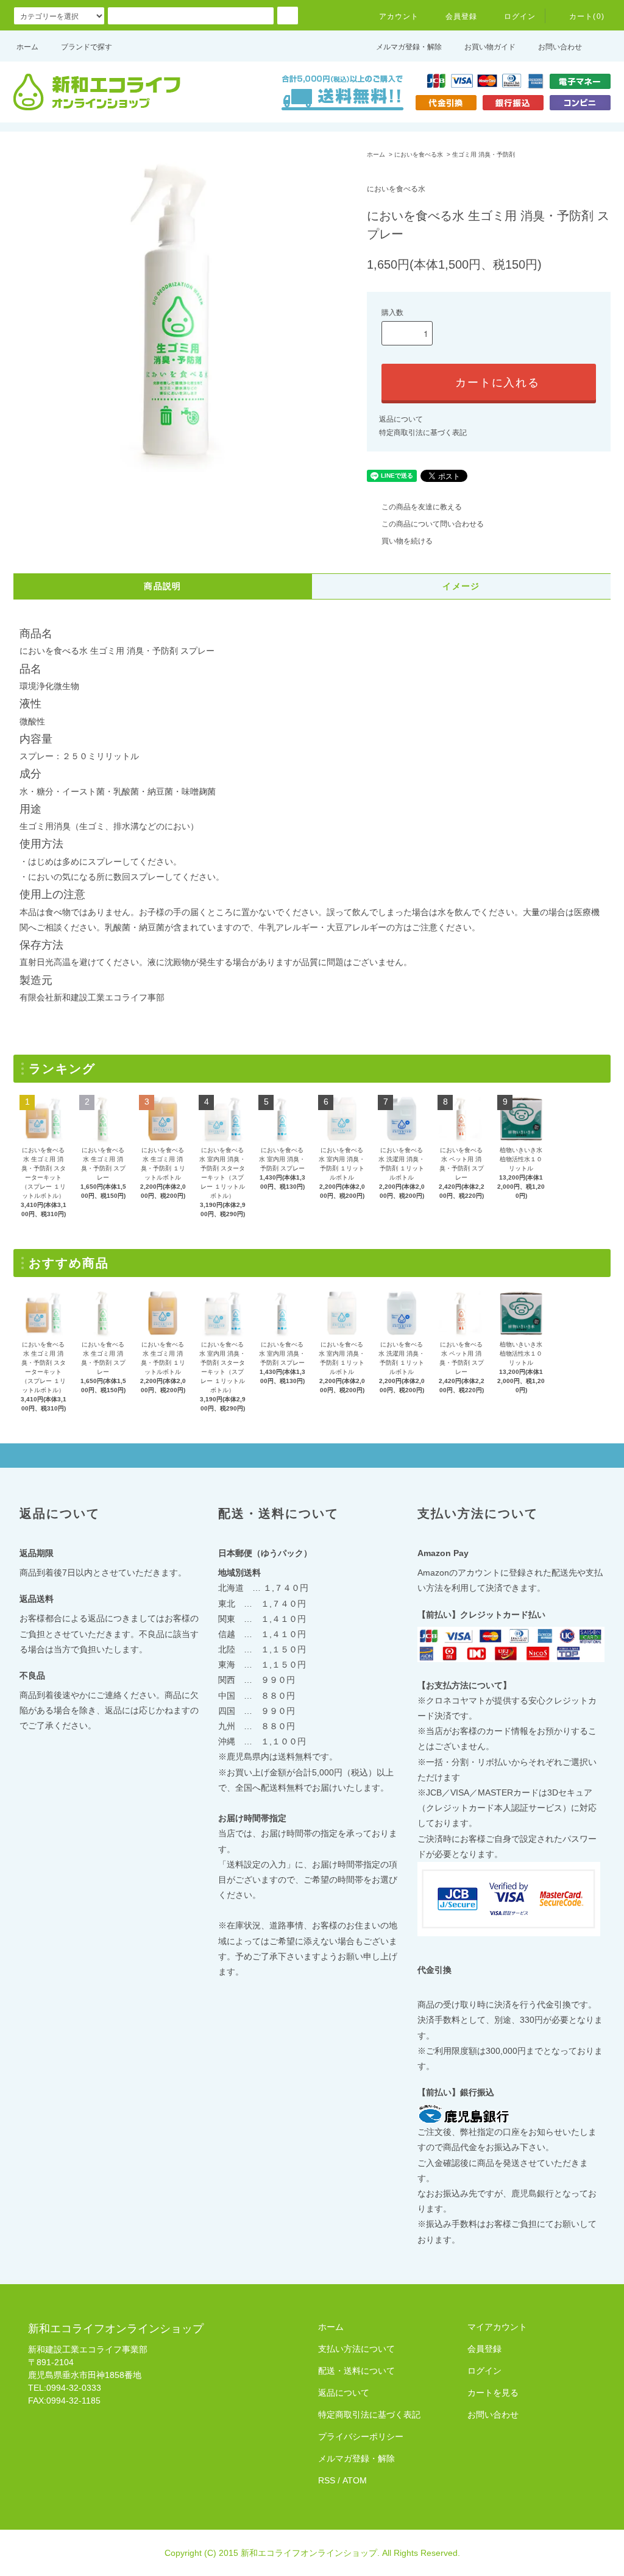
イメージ (461, 586)
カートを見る (493, 2393)
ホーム (27, 47)
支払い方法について (356, 2349)
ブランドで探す (87, 47)
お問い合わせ (560, 47)
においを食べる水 (419, 154)
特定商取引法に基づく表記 (423, 433)
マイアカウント (497, 2327)
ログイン (520, 16)
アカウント (399, 16)
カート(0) (587, 16)
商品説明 (163, 586)
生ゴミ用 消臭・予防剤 (484, 154)
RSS (327, 2480)
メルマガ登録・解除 (409, 47)
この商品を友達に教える (422, 507)
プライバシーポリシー (361, 2436)
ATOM (355, 2480)
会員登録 (462, 16)
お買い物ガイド (490, 47)
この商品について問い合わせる (433, 524)
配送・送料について (356, 2371)
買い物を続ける (407, 541)
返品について (401, 419)
